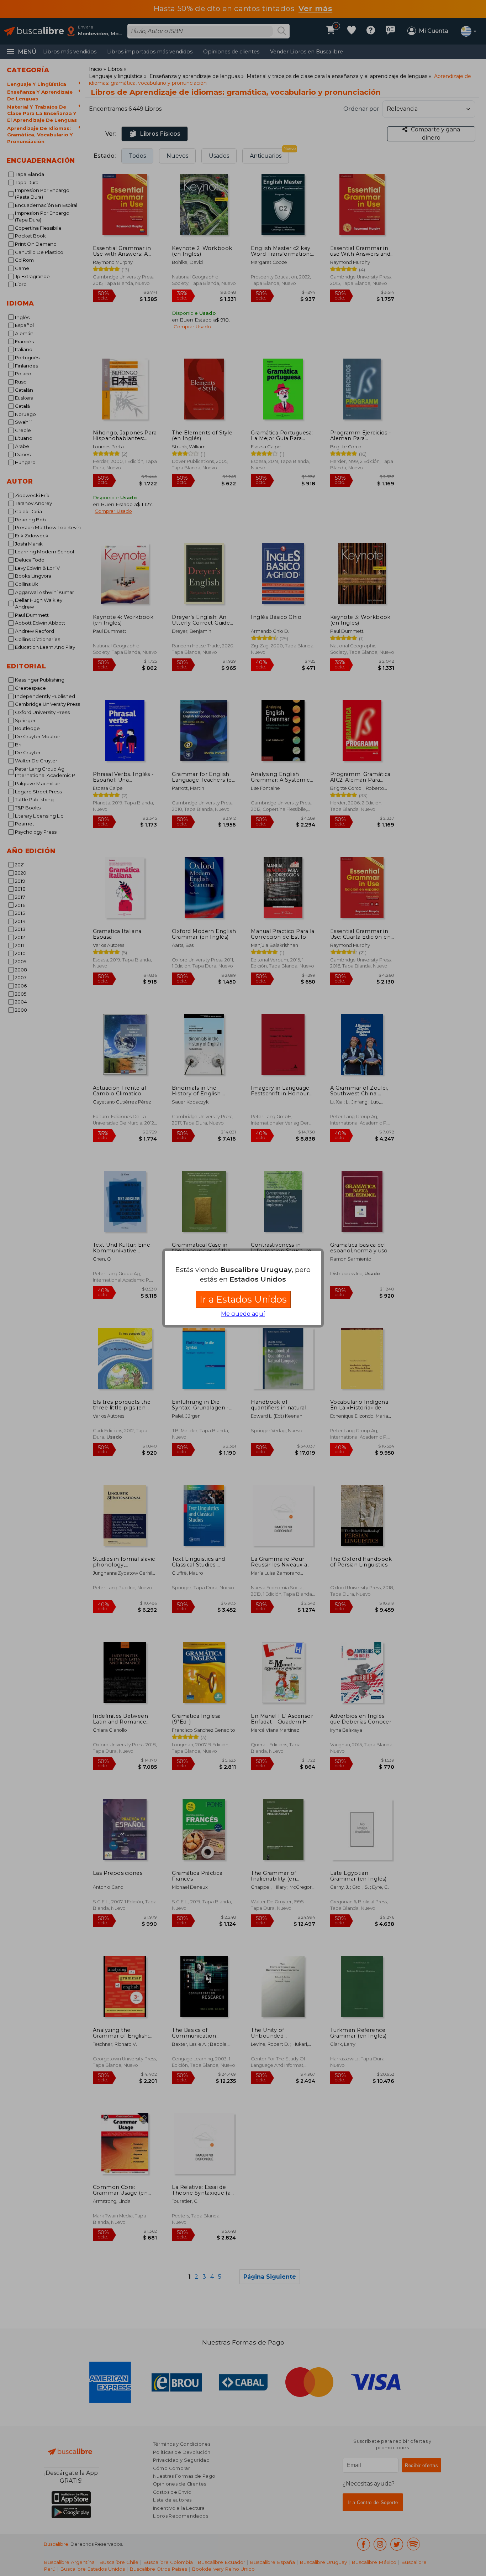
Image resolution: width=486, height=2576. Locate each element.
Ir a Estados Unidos (243, 1299)
